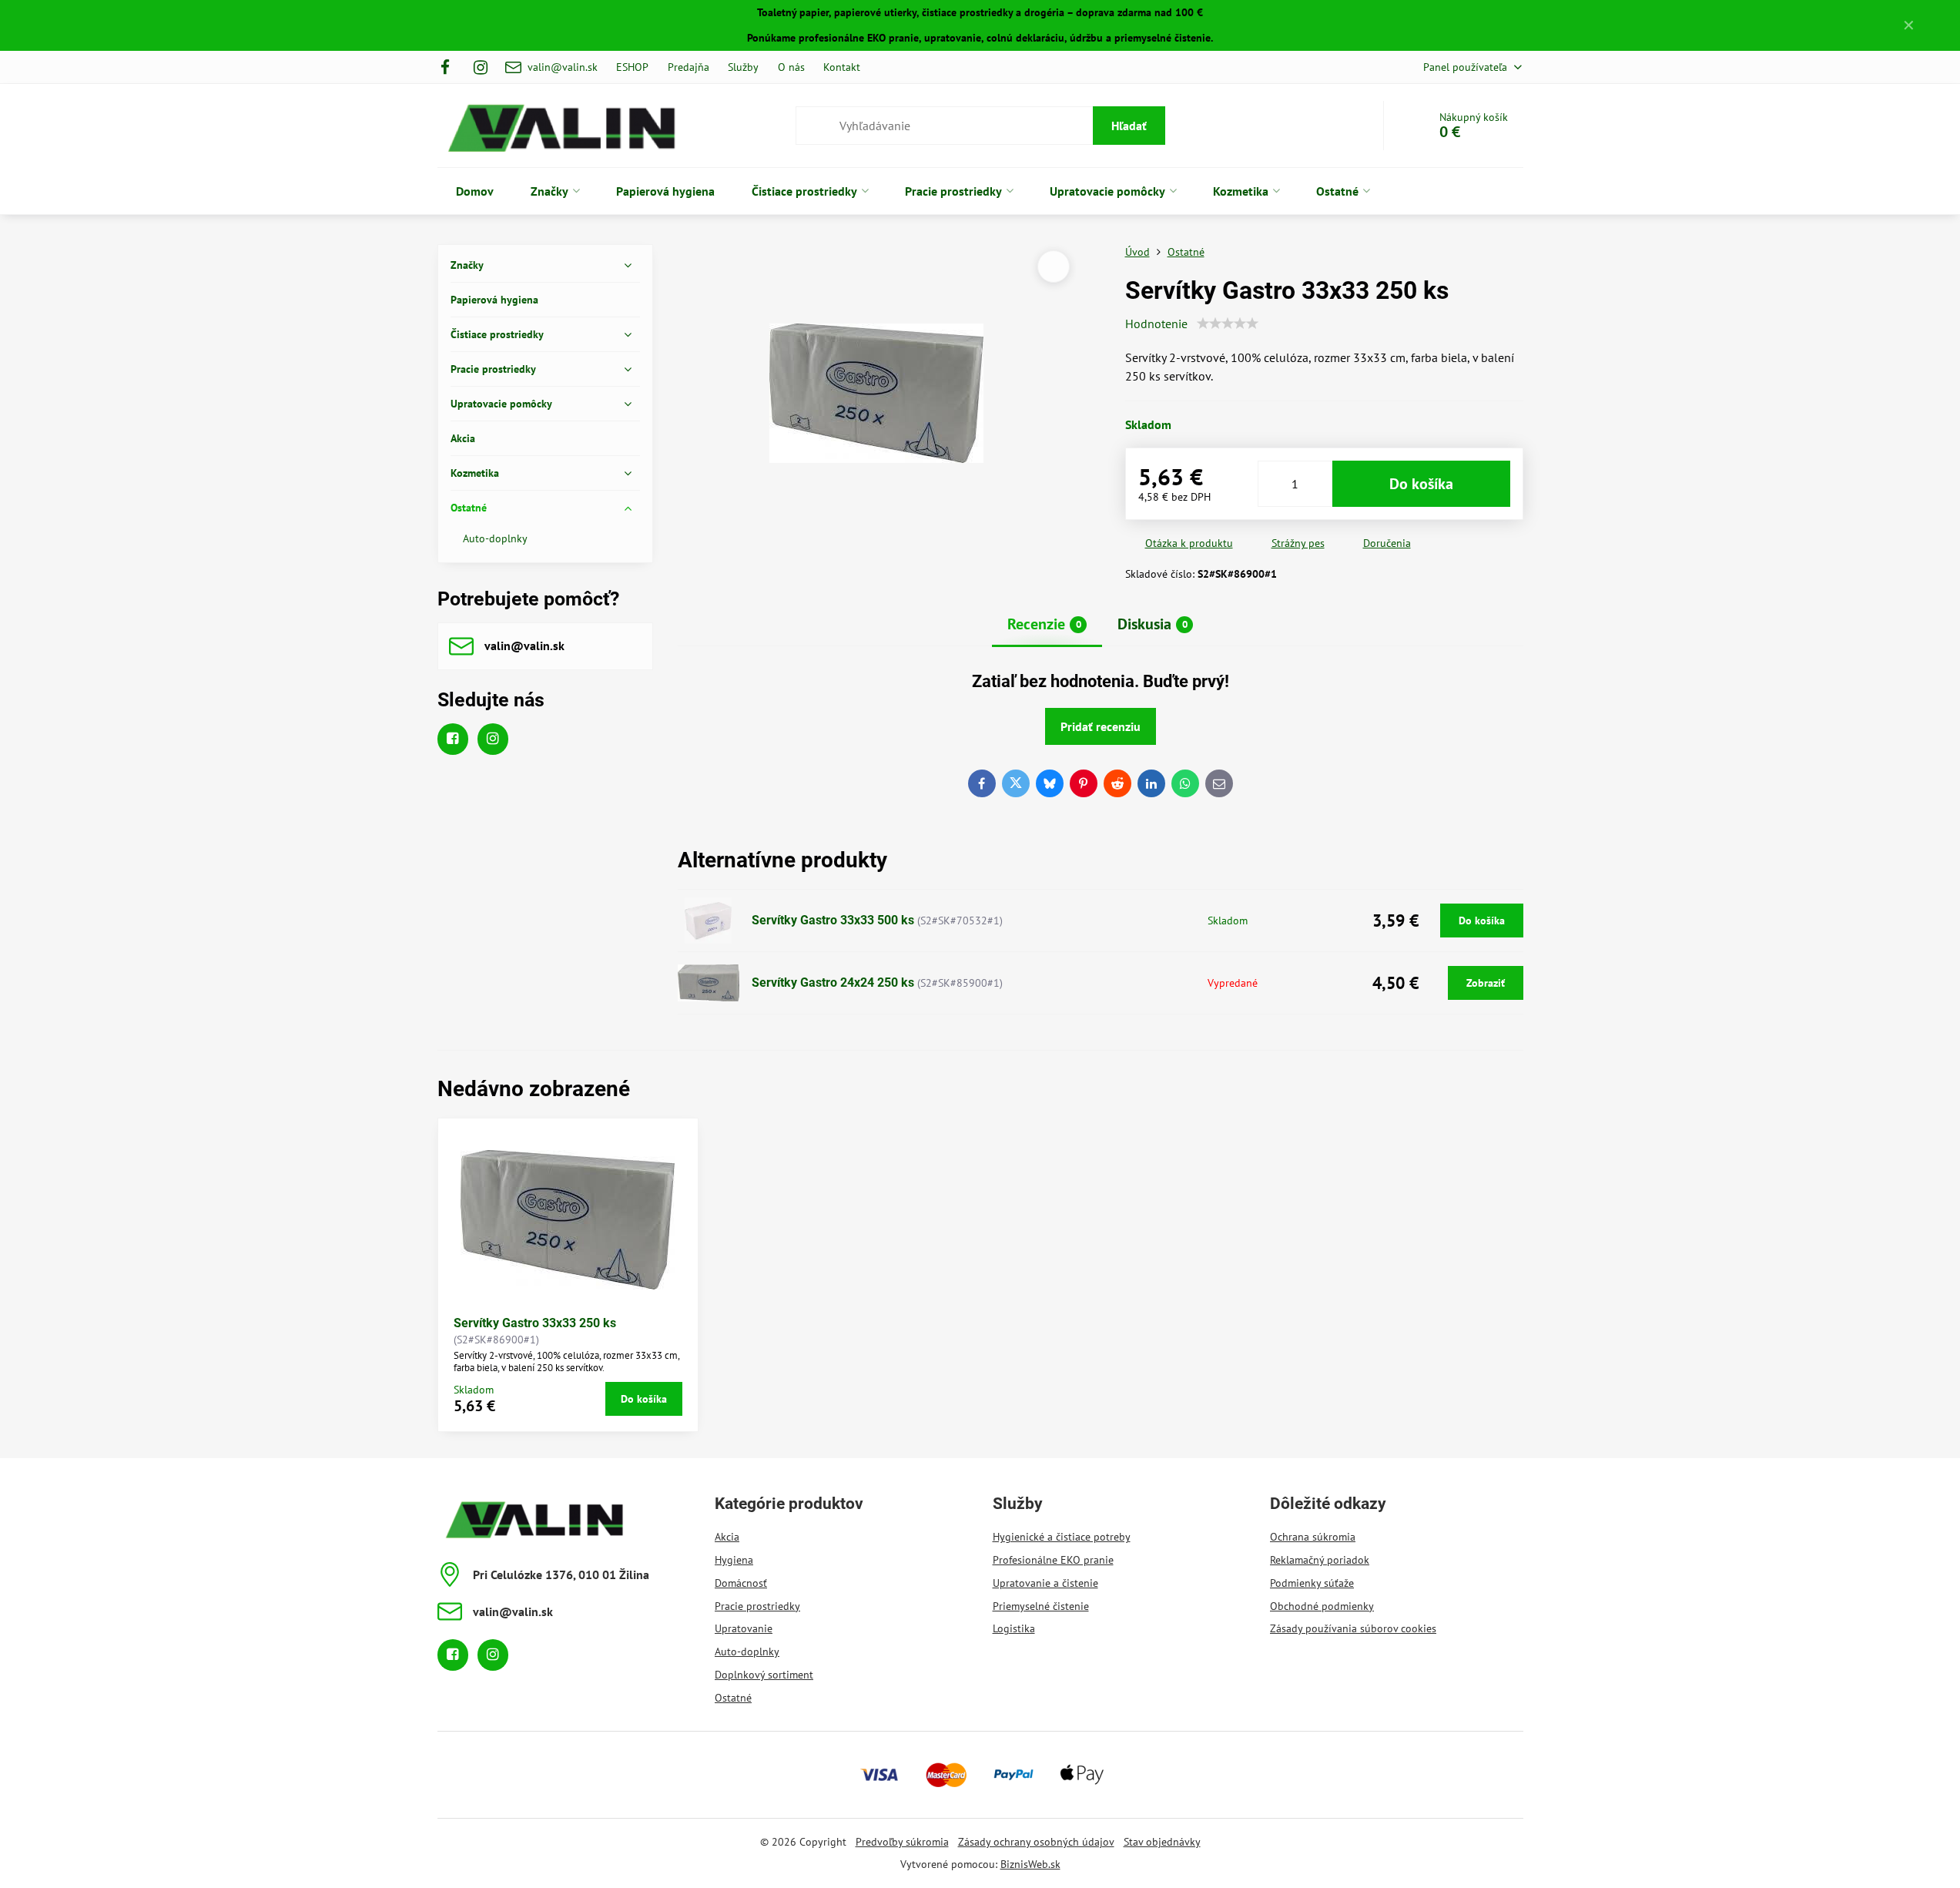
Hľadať (1129, 126)
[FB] (450, 67)
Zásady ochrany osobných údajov (1036, 1842)
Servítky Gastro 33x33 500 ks (833, 920)
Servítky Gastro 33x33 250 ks (535, 1323)
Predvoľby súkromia (902, 1842)
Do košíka (1421, 484)
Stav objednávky (1162, 1842)
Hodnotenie (1156, 324)
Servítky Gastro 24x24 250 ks (833, 983)
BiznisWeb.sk (1030, 1864)
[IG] (481, 67)
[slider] (1228, 324)
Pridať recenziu (1101, 726)
